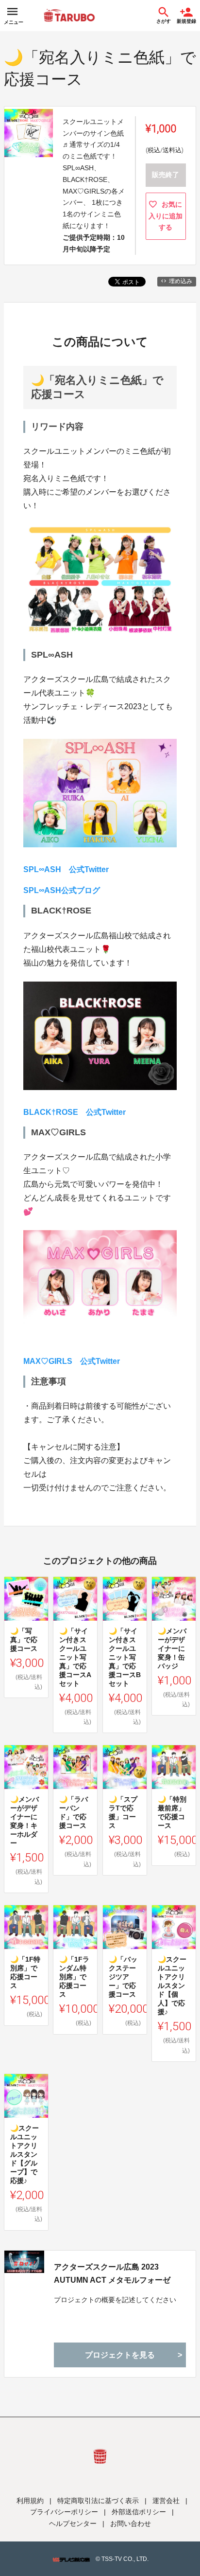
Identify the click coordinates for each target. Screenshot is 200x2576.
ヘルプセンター (73, 2523)
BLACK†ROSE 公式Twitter (75, 1112)
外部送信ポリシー (139, 2512)
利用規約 (30, 2501)
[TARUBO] (69, 16)
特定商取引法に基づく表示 (98, 2501)
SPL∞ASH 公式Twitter (66, 869)
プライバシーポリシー (64, 2512)
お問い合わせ (131, 2523)
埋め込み (181, 281)
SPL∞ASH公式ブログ (62, 890)
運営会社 (166, 2501)
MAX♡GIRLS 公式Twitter (72, 1361)
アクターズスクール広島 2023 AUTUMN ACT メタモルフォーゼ (112, 2273)
